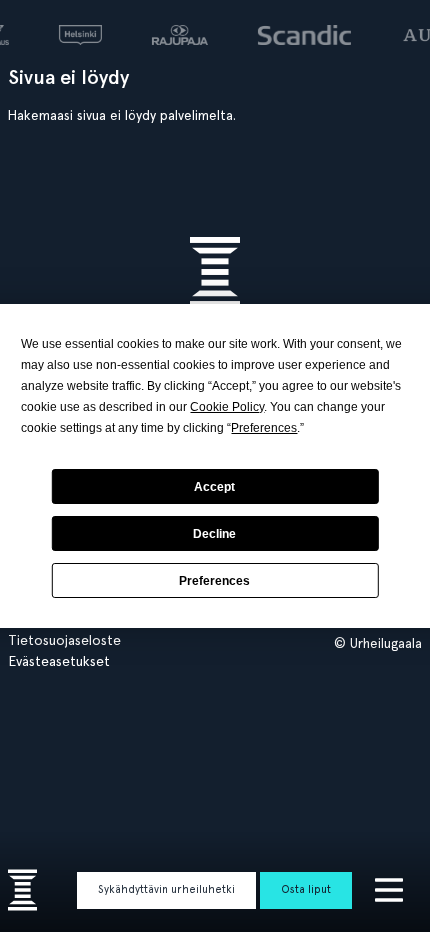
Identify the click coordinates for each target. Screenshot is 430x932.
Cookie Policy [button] (227, 407)
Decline (214, 534)
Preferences (214, 581)
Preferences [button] (264, 428)
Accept (214, 487)
